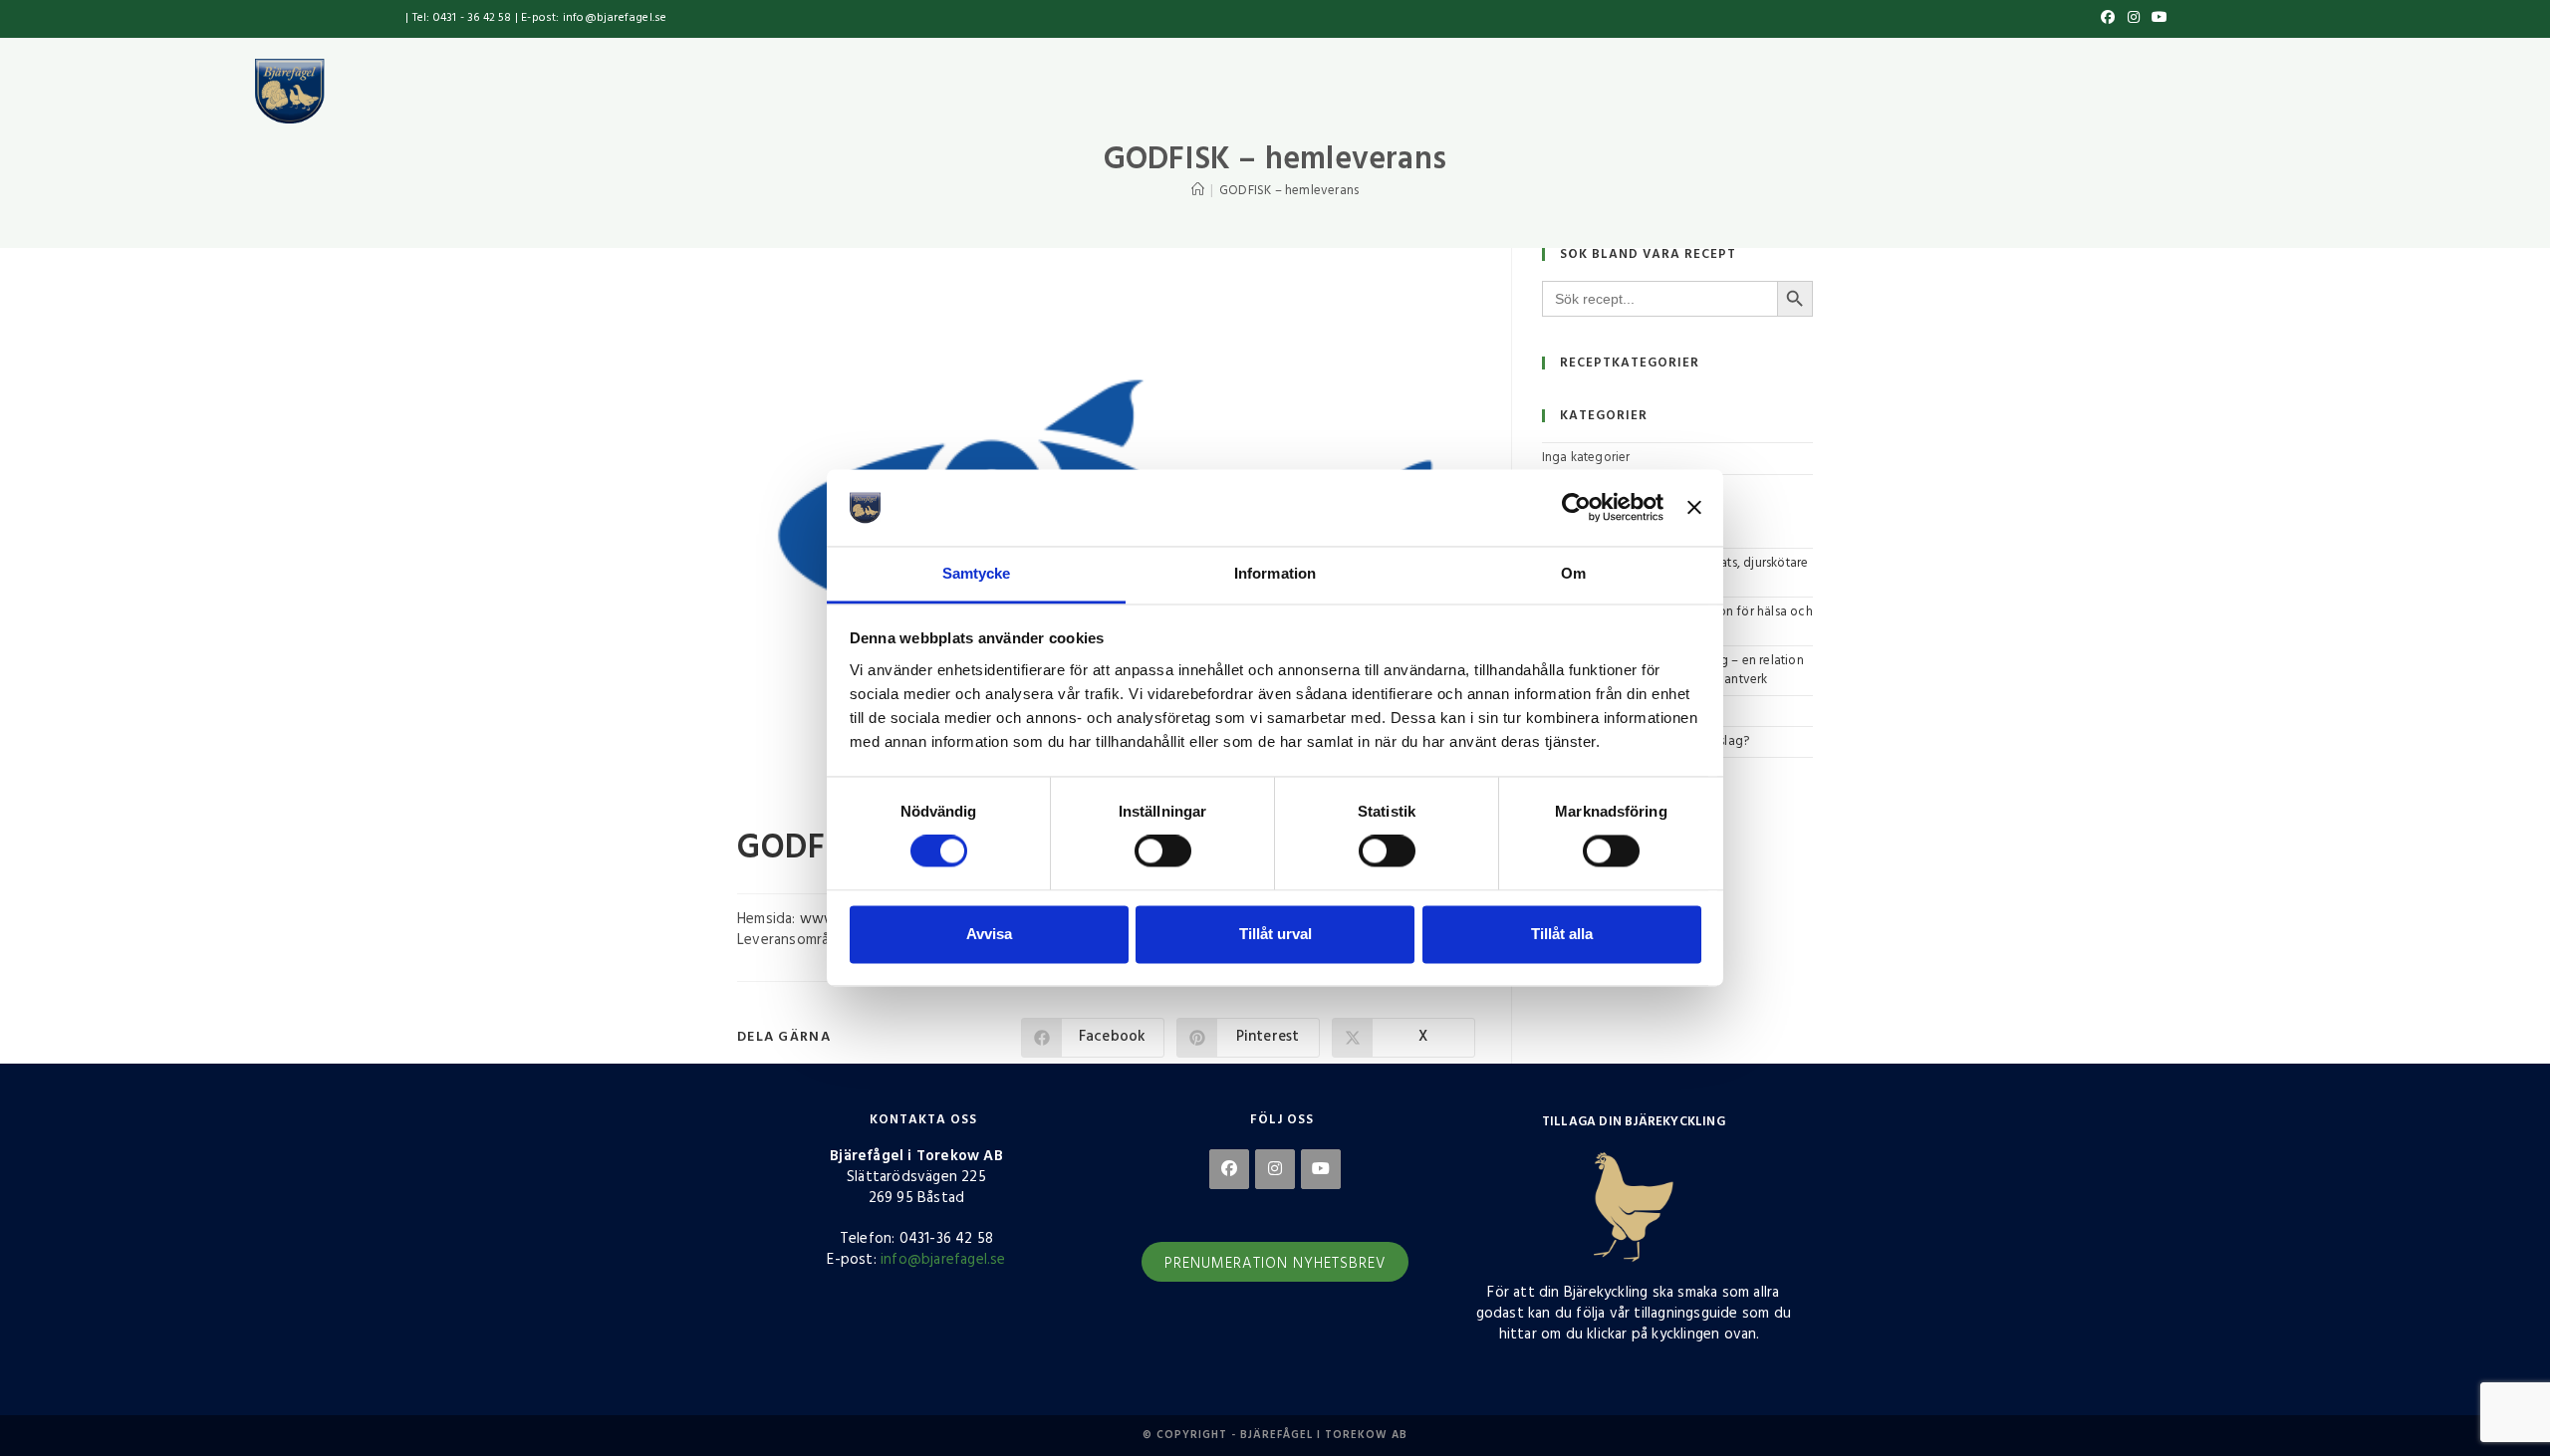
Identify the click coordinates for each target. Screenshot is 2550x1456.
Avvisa (989, 934)
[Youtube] (1321, 1169)
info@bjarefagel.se (943, 1260)
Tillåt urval (1275, 934)
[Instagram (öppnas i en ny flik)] (2134, 19)
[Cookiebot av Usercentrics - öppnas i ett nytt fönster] (1576, 508)
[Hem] (1198, 191)
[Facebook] (1229, 1169)
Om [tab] (1573, 573)
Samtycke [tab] (977, 573)
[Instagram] (1275, 1169)
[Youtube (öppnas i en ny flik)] (2157, 19)
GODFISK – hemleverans (1289, 191)
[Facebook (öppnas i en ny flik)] (2108, 19)
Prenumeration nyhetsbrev (1275, 1264)
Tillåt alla (1562, 934)
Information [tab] (1275, 573)
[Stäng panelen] (1694, 508)
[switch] (1163, 851)
